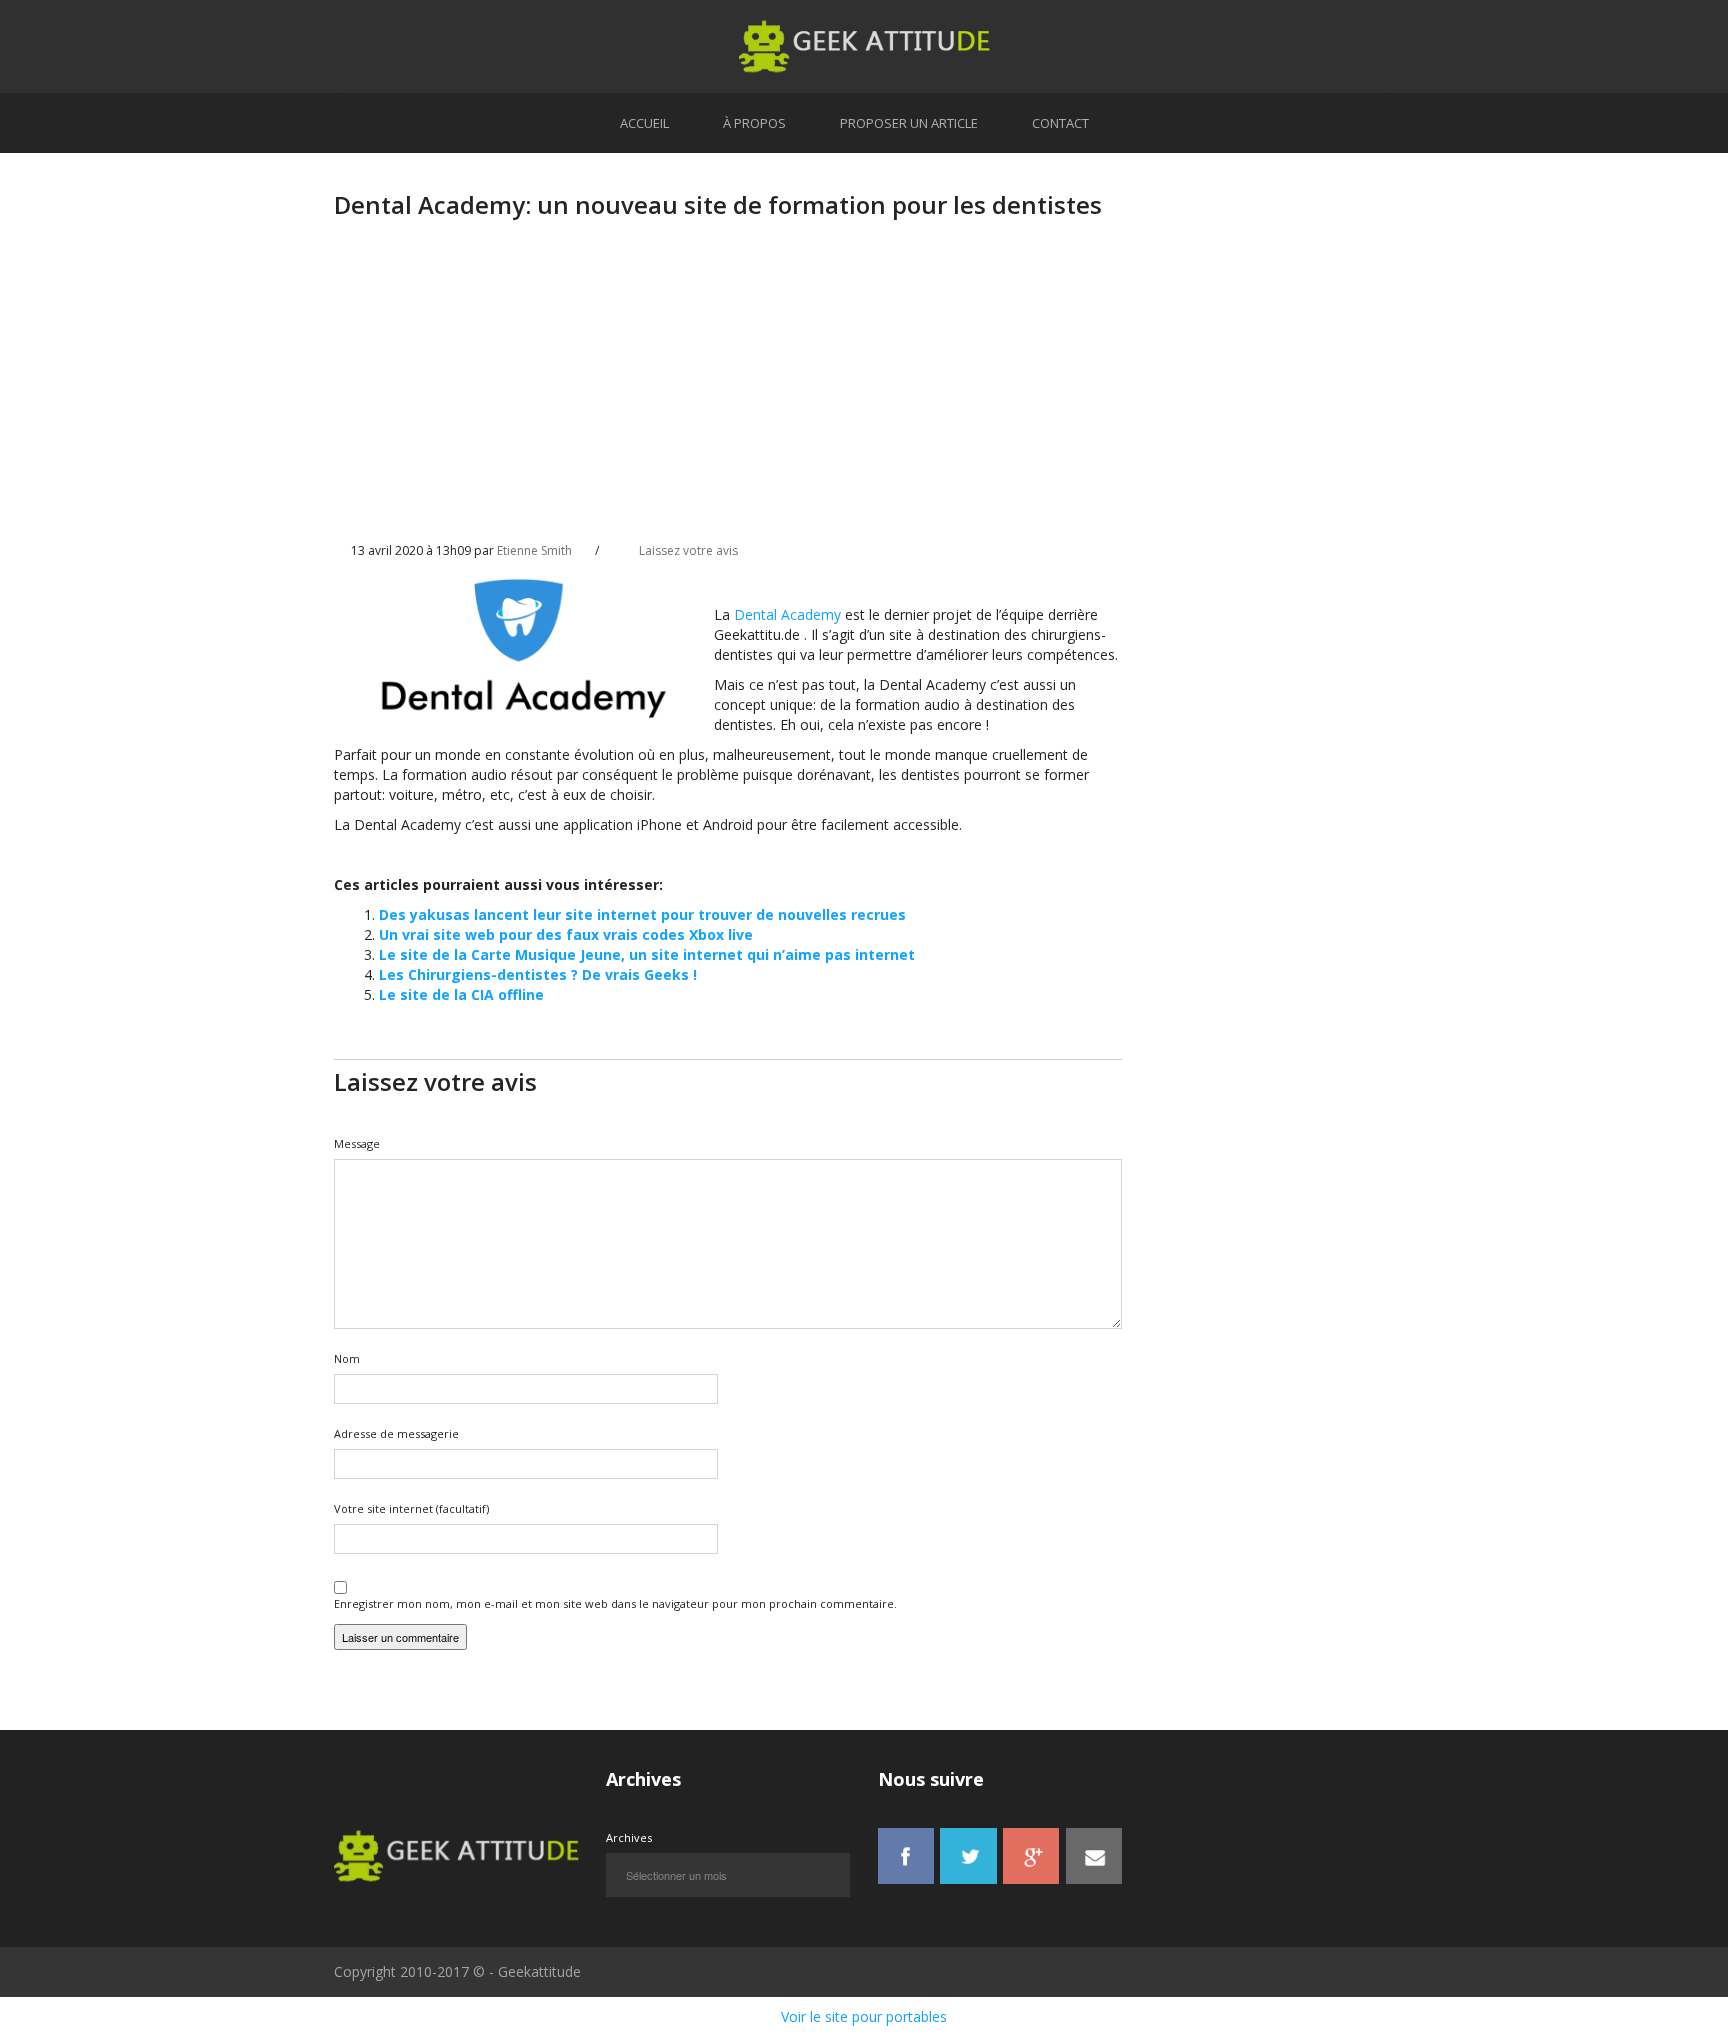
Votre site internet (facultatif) (411, 1508)
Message (357, 1143)
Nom (347, 1358)
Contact (1060, 123)
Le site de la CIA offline (461, 994)
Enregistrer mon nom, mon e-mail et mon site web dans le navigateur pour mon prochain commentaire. (615, 1603)
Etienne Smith (534, 550)
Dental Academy (787, 614)
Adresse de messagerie (396, 1433)
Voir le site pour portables (864, 2016)
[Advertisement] (728, 397)
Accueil (644, 123)
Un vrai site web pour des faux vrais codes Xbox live (566, 934)
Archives (629, 1837)
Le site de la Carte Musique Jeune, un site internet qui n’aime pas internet (647, 954)
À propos (754, 123)
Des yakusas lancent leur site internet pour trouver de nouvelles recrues (642, 914)
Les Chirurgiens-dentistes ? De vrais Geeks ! (538, 974)
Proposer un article (909, 123)
